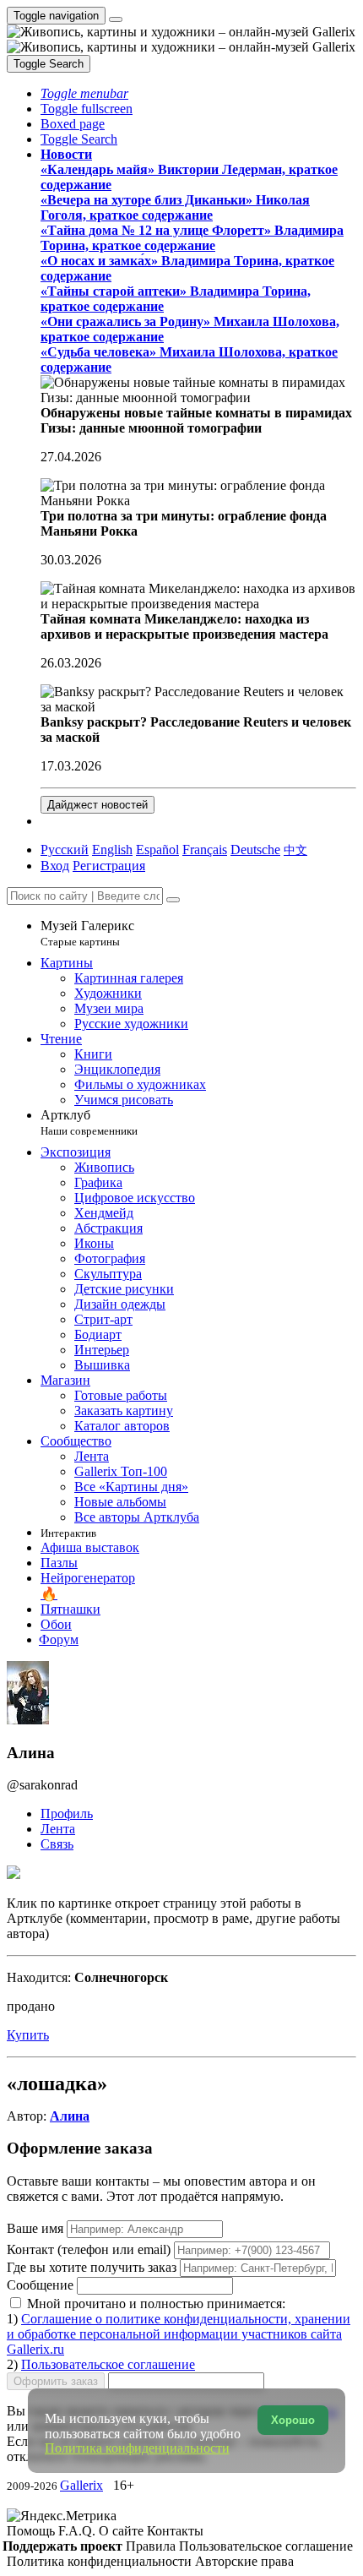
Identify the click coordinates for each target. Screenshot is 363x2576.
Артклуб (89, 1122)
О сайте (123, 2531)
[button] (84, 93)
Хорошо (293, 2420)
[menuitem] (295, 850)
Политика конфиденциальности (101, 2561)
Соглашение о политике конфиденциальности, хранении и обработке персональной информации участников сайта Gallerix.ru (179, 2334)
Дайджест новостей (98, 805)
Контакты (175, 2531)
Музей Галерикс (87, 933)
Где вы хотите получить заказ (92, 2267)
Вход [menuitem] (55, 866)
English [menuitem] (112, 850)
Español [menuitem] (157, 850)
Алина (70, 2116)
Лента (58, 1829)
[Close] (173, 900)
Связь (57, 1844)
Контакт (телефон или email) (90, 2249)
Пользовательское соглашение (108, 2364)
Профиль (67, 1814)
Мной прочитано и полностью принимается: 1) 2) (179, 2334)
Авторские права (244, 2561)
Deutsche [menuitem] (255, 850)
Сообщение (40, 2285)
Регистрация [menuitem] (109, 866)
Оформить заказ (56, 2381)
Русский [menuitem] (65, 850)
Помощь (33, 2531)
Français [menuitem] (205, 850)
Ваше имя (37, 2228)
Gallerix (81, 2485)
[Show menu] (116, 19)
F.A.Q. (79, 2531)
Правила (152, 2546)
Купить (28, 2035)
